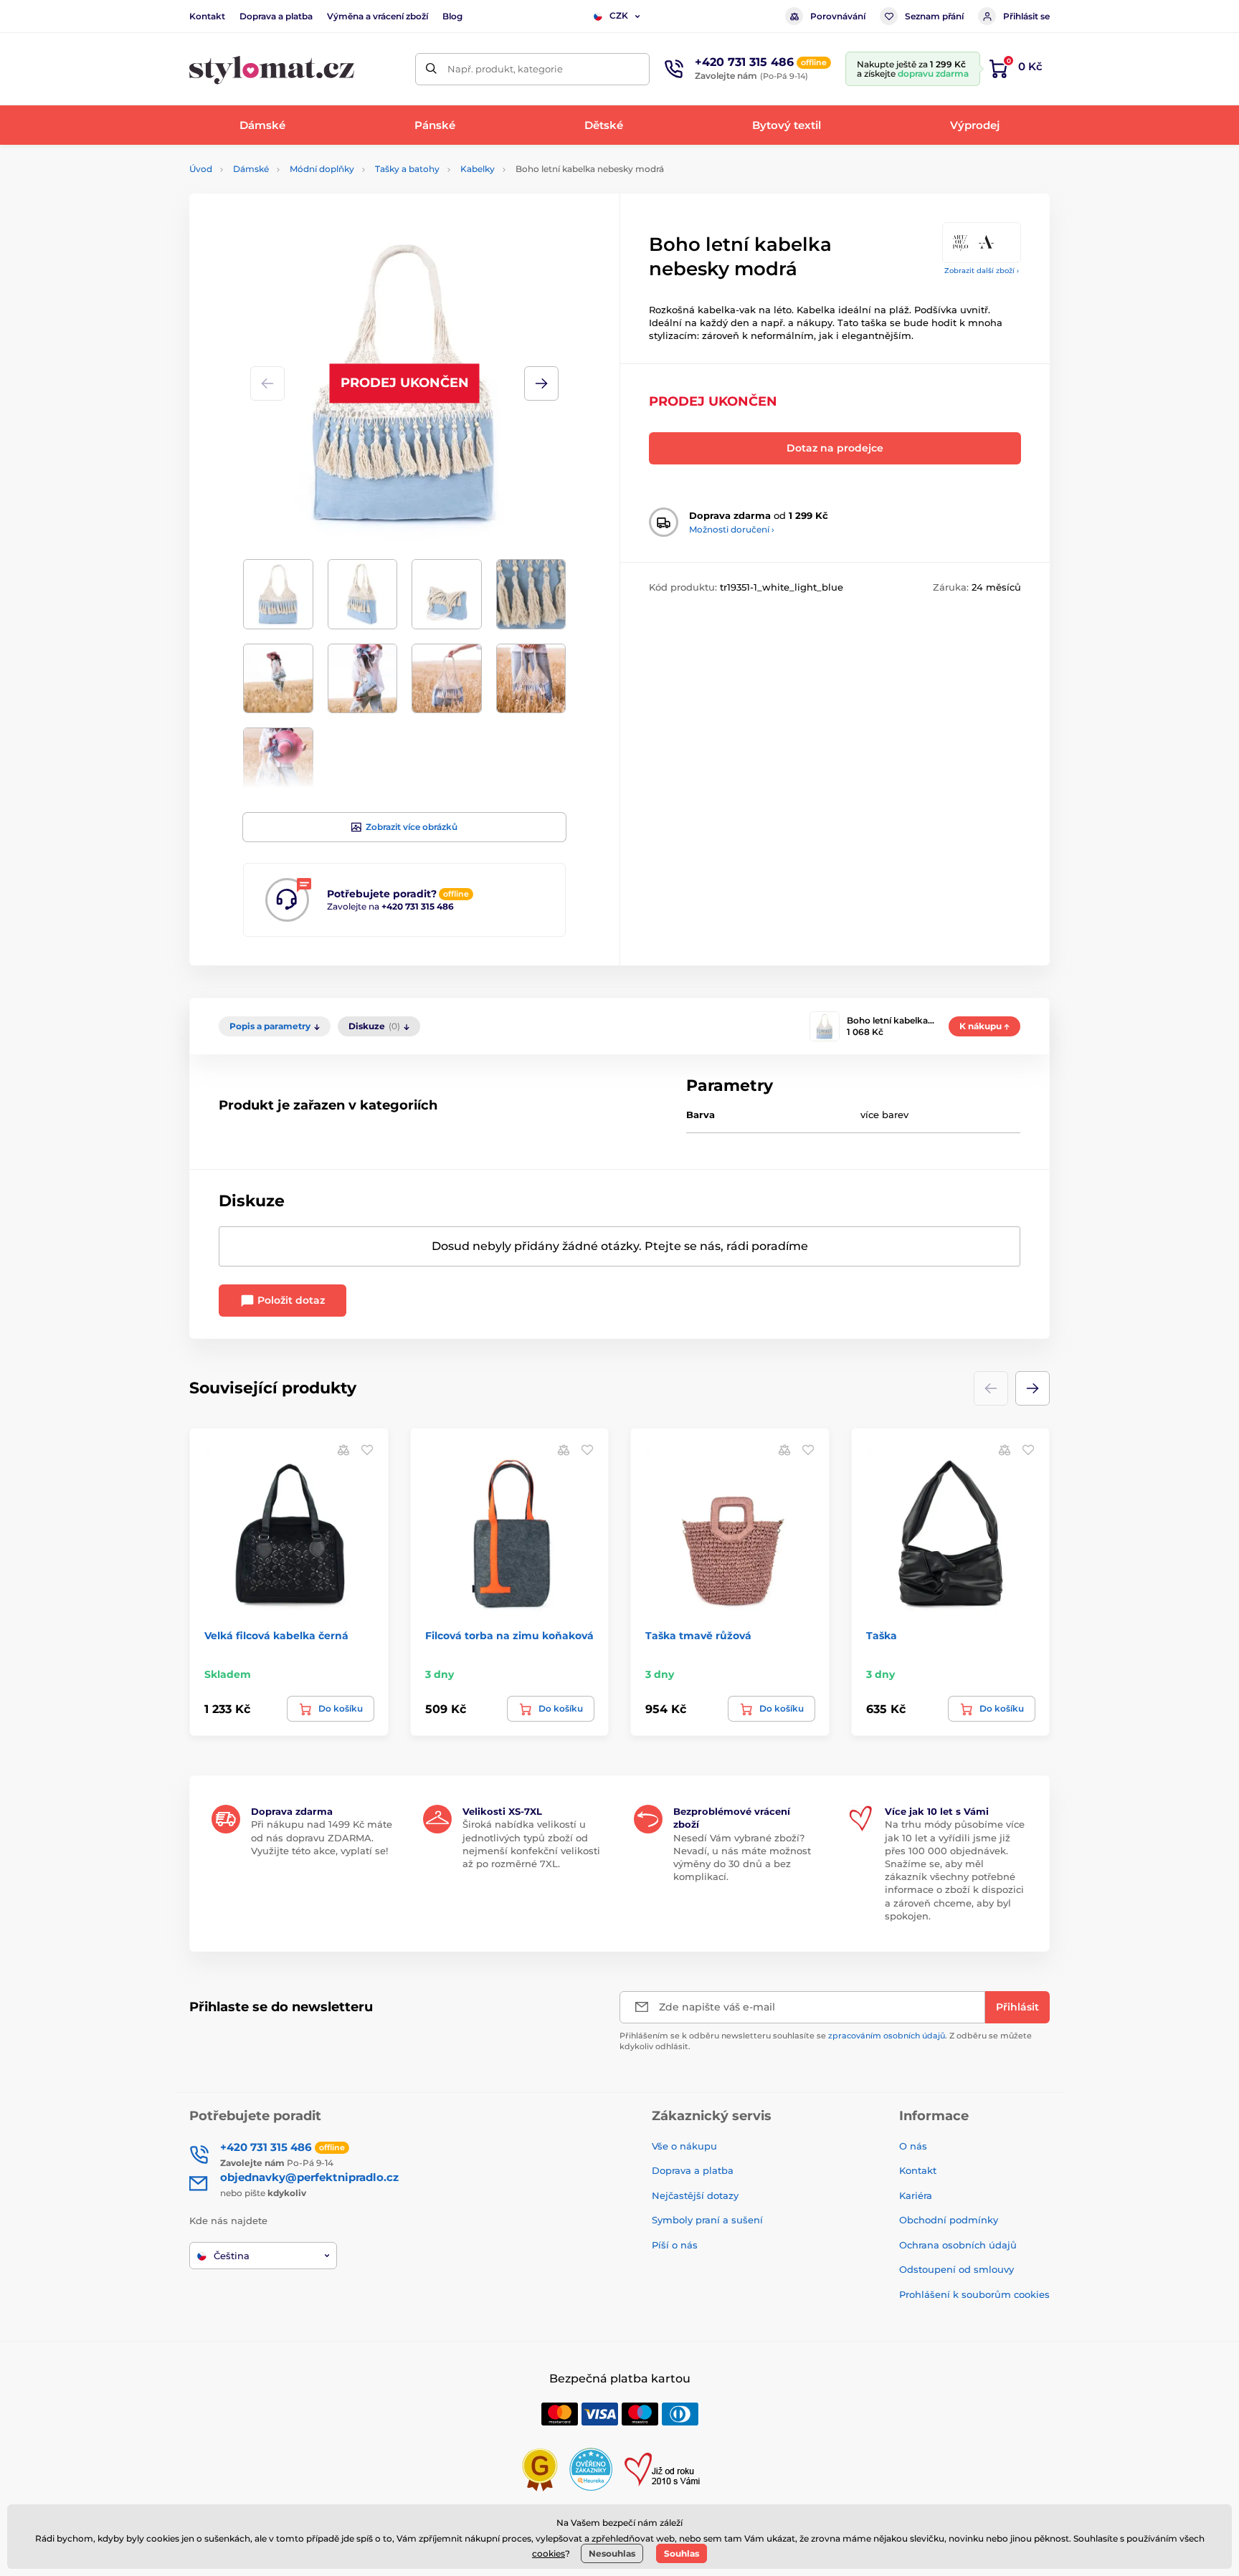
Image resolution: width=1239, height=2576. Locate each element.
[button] (541, 383)
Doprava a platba (276, 16)
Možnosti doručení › (732, 529)
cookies (549, 2553)
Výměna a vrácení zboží (378, 16)
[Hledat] (431, 69)
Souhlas (682, 2553)
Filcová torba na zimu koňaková (509, 1636)
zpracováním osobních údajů (887, 2036)
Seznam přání (934, 16)
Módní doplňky (322, 169)
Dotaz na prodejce (835, 448)
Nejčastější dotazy (695, 2195)
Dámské (251, 169)
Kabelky (478, 169)
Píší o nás (675, 2245)
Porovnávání (838, 16)
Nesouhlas (612, 2553)
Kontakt (207, 16)
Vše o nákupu (684, 2146)
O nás (913, 2146)
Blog (452, 16)
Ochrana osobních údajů (958, 2245)
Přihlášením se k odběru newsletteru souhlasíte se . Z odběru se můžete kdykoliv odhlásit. (826, 2041)
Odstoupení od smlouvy (956, 2269)
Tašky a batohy (407, 169)
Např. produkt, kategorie (505, 69)
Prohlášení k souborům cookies (974, 2294)
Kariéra (916, 2195)
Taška (882, 1636)
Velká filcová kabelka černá (276, 1636)
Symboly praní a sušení (707, 2220)
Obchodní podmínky (949, 2220)
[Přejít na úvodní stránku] (272, 69)
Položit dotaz (290, 1300)
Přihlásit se (1026, 16)
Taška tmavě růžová (698, 1636)
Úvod (201, 169)
